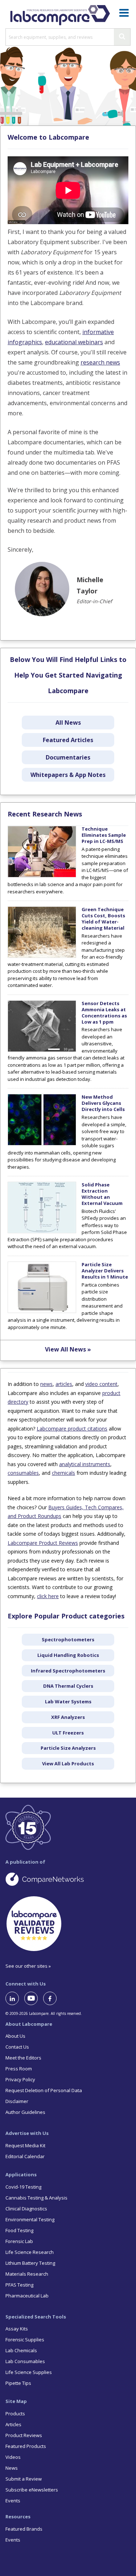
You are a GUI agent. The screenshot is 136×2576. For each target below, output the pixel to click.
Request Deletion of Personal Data (44, 2090)
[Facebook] (53, 1998)
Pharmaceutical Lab (27, 2296)
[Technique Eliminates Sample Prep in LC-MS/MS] (42, 876)
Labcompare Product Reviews (43, 1543)
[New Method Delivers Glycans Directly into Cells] (42, 1144)
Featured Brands (24, 2529)
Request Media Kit (25, 2145)
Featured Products (26, 2446)
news (46, 1384)
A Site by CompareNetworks (68, 1879)
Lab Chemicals (21, 2350)
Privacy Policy (20, 2079)
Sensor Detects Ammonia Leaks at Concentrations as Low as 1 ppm (104, 1013)
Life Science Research (30, 2252)
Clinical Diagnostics (26, 2209)
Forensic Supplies (25, 2340)
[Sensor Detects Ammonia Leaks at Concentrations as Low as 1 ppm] (42, 1050)
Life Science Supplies (29, 2372)
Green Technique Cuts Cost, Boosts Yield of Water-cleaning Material (103, 919)
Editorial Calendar (25, 2156)
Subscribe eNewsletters (32, 2490)
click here (48, 1596)
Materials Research (27, 2274)
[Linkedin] (15, 1998)
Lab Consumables (25, 2361)
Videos (13, 2457)
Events (13, 2501)
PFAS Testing (19, 2285)
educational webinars (74, 342)
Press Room (19, 2069)
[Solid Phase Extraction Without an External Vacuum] (42, 1231)
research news (100, 362)
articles (64, 1384)
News (12, 2468)
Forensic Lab (19, 2241)
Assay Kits (17, 2329)
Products (15, 2414)
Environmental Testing (30, 2219)
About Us (15, 2036)
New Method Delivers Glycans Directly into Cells (103, 1103)
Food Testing (19, 2230)
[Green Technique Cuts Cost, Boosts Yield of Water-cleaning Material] (42, 956)
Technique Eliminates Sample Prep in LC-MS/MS (104, 835)
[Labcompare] (60, 14)
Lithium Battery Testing (30, 2263)
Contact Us (17, 2047)
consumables (23, 1473)
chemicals (63, 1473)
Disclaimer (17, 2101)
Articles (13, 2424)
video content (101, 1384)
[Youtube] (34, 1998)
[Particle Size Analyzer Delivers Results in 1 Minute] (42, 1311)
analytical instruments (85, 1464)
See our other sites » (28, 1966)
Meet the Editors (23, 2058)
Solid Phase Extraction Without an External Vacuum (102, 1194)
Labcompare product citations (72, 1429)
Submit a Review (24, 2479)
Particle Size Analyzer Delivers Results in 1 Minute (105, 1271)
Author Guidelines (25, 2112)
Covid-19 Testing (23, 2187)
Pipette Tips (18, 2383)
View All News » (68, 1349)
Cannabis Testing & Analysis (36, 2198)
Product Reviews (24, 2435)
